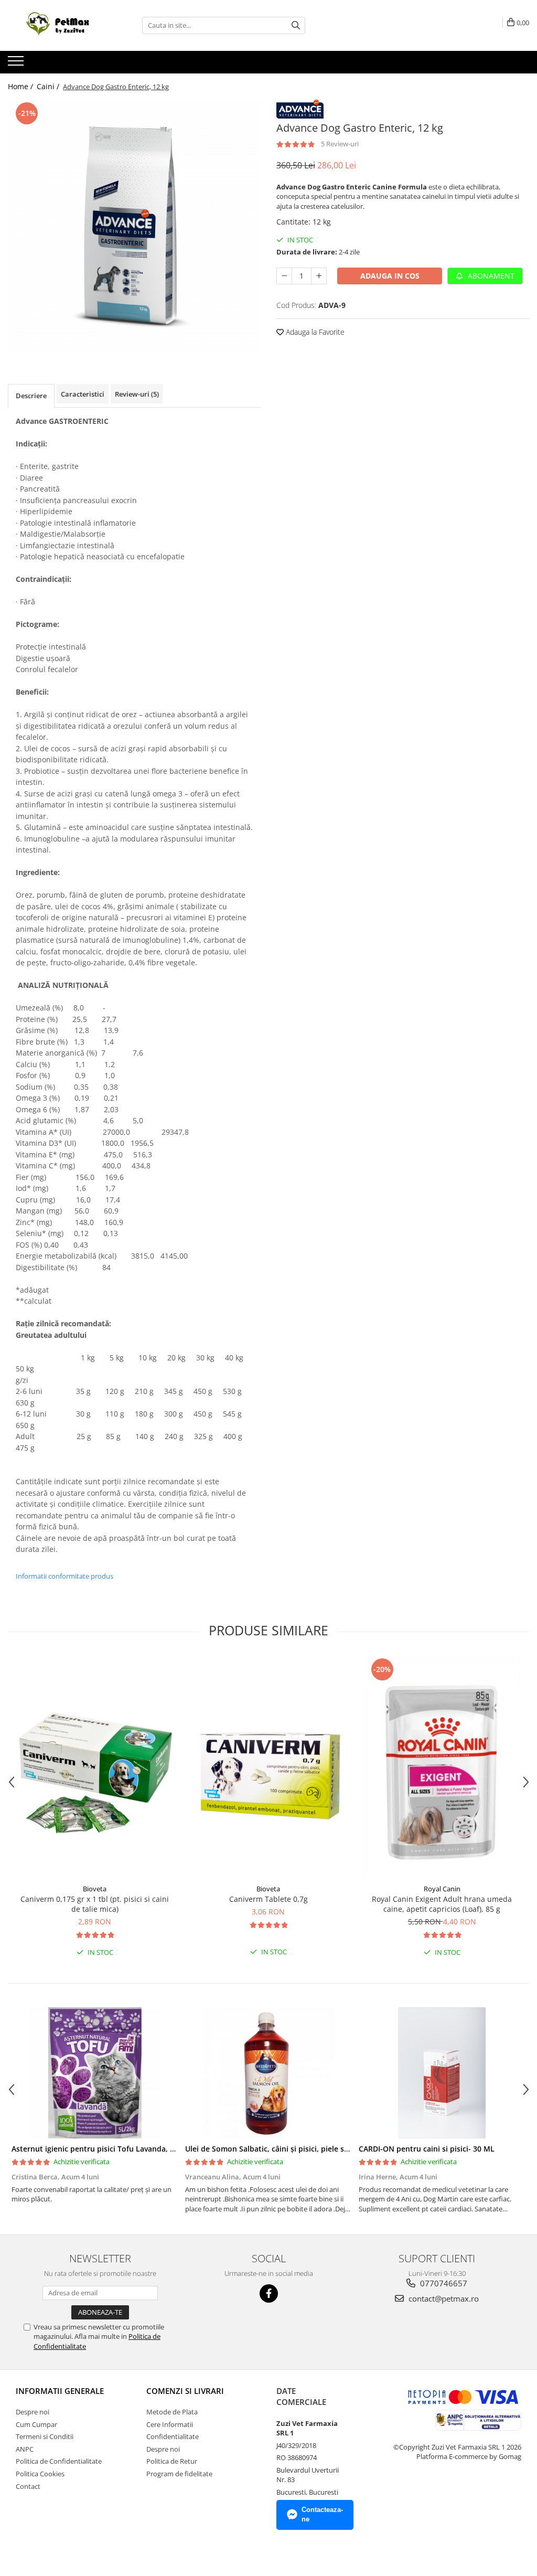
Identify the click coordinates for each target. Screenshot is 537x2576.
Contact (28, 2486)
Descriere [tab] (31, 396)
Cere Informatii (170, 2424)
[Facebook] (269, 2293)
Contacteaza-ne (322, 2515)
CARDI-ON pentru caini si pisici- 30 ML (427, 2149)
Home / (22, 86)
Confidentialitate (173, 2436)
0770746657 (443, 2283)
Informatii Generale (60, 2391)
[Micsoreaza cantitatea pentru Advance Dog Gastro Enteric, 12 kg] (284, 276)
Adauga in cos (390, 276)
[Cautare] (296, 25)
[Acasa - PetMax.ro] (60, 25)
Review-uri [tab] (137, 394)
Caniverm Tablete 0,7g (268, 1899)
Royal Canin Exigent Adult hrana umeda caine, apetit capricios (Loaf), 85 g (442, 1904)
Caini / (49, 86)
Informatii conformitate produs (65, 1576)
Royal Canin (442, 1889)
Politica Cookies (40, 2474)
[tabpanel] (134, 226)
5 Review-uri (340, 144)
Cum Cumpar (36, 2424)
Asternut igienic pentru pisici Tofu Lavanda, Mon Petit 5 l (114, 2149)
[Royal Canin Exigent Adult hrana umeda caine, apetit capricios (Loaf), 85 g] (442, 1767)
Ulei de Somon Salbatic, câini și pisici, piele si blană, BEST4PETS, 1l (303, 2149)
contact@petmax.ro (443, 2298)
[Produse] (17, 64)
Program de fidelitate (179, 2474)
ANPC (25, 2449)
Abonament (490, 276)
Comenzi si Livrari (185, 2391)
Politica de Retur (172, 2461)
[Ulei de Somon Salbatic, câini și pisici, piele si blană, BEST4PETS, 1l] (268, 2073)
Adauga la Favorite (314, 332)
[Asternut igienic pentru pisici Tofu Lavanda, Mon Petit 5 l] (95, 2073)
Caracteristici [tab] (83, 394)
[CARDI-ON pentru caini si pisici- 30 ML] (442, 2073)
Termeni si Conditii (45, 2436)
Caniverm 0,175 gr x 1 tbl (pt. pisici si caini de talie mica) (95, 1904)
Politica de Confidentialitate (59, 2461)
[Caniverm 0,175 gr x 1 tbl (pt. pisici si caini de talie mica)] (95, 1768)
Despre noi (33, 2412)
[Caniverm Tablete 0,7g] (268, 1768)
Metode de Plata (172, 2412)
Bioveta (95, 1889)
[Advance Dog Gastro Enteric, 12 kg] (134, 226)
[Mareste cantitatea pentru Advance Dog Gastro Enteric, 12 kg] (319, 276)
